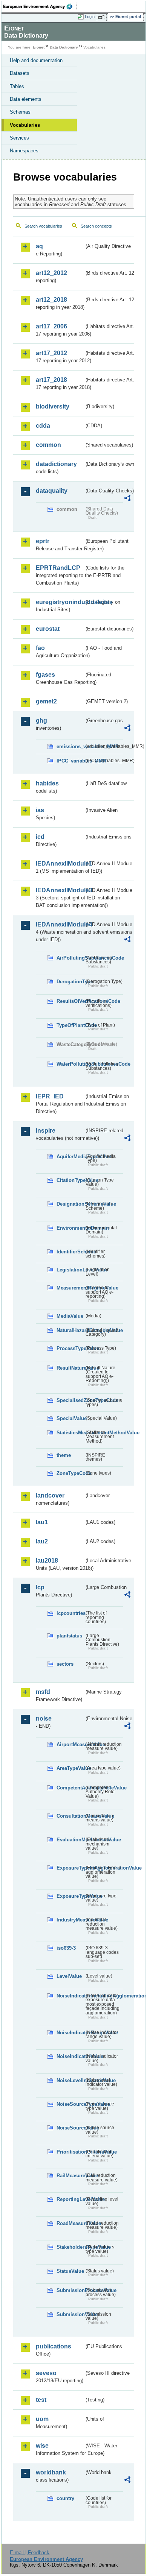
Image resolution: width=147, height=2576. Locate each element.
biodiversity (53, 406)
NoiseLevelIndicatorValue (70, 2080)
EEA (40, 6)
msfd (43, 1692)
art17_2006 (51, 326)
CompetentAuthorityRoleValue (70, 1788)
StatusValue (70, 2271)
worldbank (51, 2472)
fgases (45, 675)
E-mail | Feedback (30, 2552)
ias (40, 810)
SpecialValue (70, 1418)
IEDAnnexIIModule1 (60, 863)
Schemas (20, 112)
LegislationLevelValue (70, 1270)
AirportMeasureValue (70, 1744)
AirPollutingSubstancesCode (70, 958)
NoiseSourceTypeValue (70, 2104)
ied (40, 837)
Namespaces (24, 151)
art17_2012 (51, 353)
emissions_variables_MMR (70, 747)
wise (42, 2446)
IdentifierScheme (70, 1252)
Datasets (20, 73)
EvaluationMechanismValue (70, 1840)
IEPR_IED (50, 1096)
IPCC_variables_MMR (70, 761)
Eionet (39, 47)
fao (40, 648)
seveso (46, 2373)
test (41, 2400)
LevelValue (69, 1976)
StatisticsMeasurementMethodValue (70, 1433)
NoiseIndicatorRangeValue (70, 2033)
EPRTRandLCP (58, 568)
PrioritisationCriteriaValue (70, 2152)
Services (19, 138)
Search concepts (96, 226)
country (65, 2498)
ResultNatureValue (70, 1368)
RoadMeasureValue (70, 2223)
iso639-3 (66, 1948)
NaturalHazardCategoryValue (70, 1330)
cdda (43, 426)
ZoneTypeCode (70, 1473)
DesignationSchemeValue (70, 1204)
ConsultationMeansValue (70, 1816)
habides (47, 783)
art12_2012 (51, 273)
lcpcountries (70, 1613)
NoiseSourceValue (70, 2128)
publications (54, 2346)
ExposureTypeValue (70, 1896)
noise (44, 1719)
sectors (65, 1664)
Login (90, 17)
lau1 (42, 1522)
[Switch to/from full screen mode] (103, 17)
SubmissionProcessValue (70, 2290)
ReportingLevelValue (70, 2199)
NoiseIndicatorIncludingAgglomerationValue (70, 1996)
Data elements (26, 99)
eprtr (43, 541)
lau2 (42, 1541)
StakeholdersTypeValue (70, 2247)
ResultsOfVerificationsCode (70, 1001)
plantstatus (69, 1636)
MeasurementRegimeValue (70, 1288)
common (48, 445)
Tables (17, 86)
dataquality (52, 491)
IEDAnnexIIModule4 (60, 924)
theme (64, 1455)
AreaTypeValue (70, 1768)
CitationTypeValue (70, 1180)
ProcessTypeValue (70, 1348)
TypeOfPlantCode (70, 1025)
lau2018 (47, 1561)
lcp (40, 1587)
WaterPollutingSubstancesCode (70, 1064)
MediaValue (70, 1316)
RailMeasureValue (70, 2176)
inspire (46, 1131)
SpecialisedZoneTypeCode (70, 1400)
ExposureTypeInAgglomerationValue (70, 1868)
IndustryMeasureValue (70, 1920)
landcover (50, 1495)
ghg (41, 721)
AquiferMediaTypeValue (70, 1157)
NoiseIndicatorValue (70, 2056)
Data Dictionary (64, 47)
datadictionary (56, 464)
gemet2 (46, 701)
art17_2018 (51, 380)
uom (42, 2419)
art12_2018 (51, 300)
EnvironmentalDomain (70, 1228)
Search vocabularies (43, 226)
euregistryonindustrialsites (60, 602)
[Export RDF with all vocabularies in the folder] (127, 499)
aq (39, 246)
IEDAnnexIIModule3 (60, 890)
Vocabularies (25, 125)
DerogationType (70, 982)
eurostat (48, 629)
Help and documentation (36, 60)
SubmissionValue (70, 2314)
